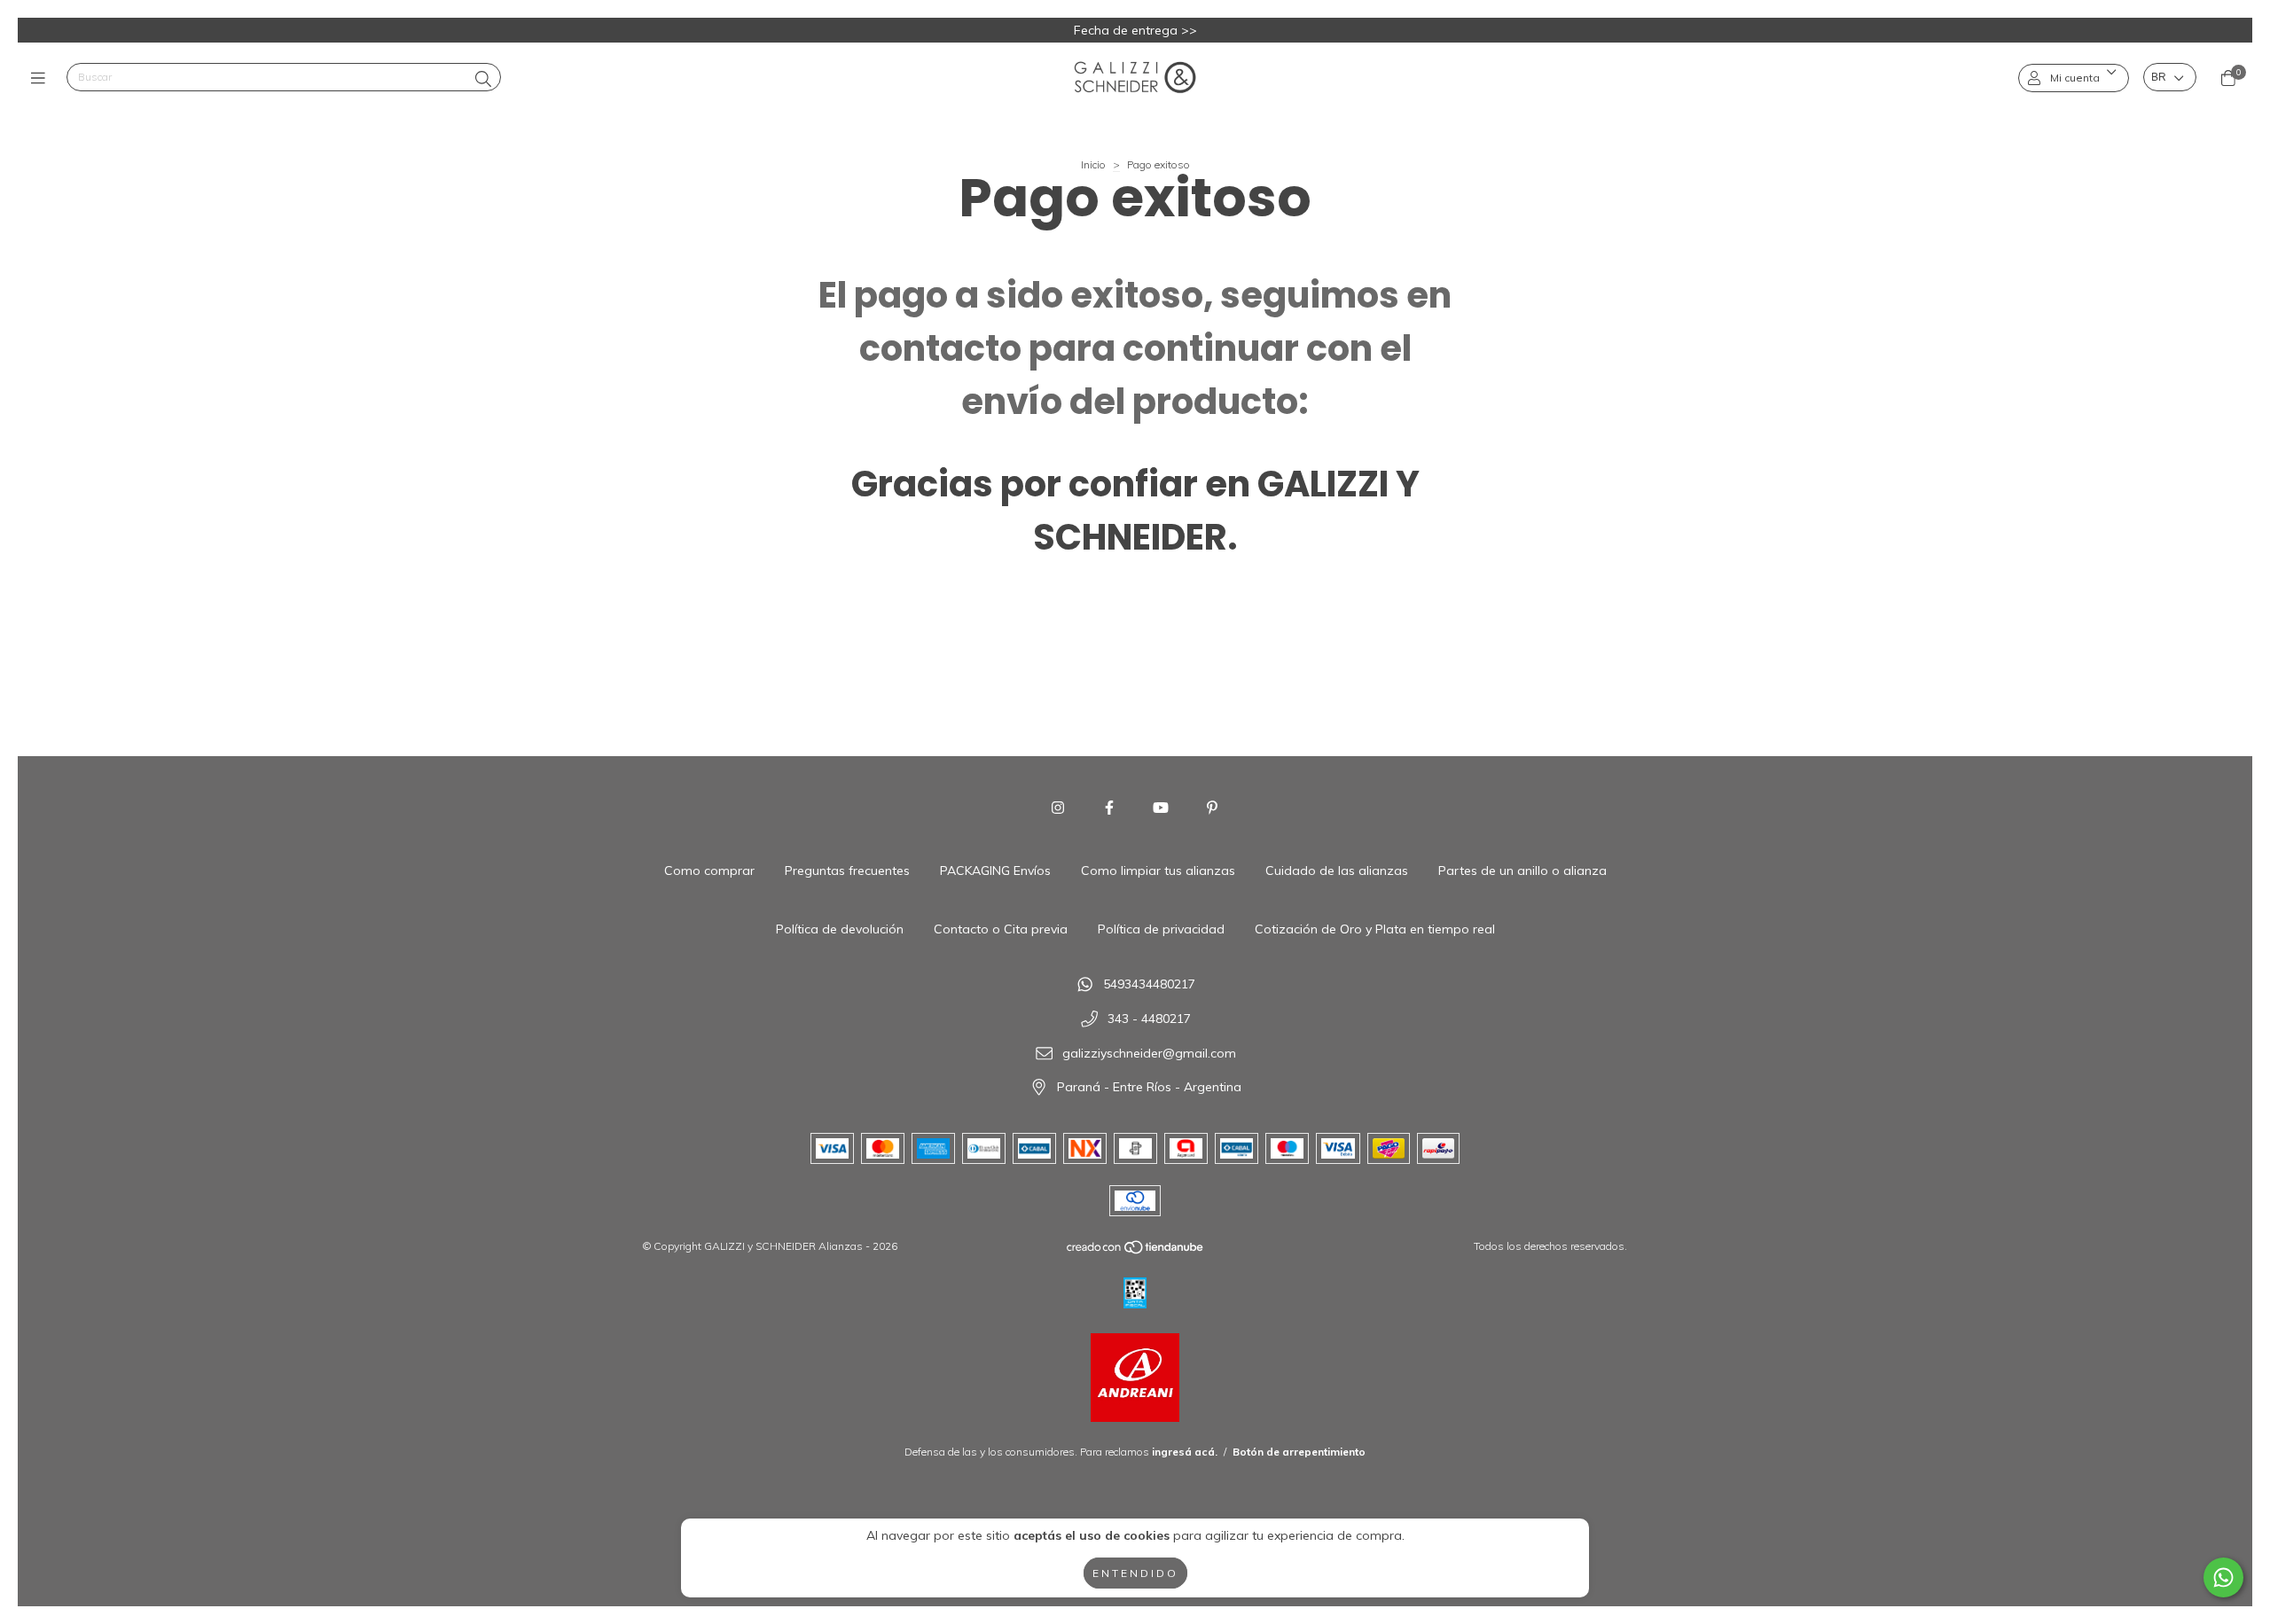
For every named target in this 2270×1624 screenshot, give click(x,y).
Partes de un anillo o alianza (1522, 871)
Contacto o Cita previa (1001, 929)
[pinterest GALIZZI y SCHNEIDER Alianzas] (1212, 808)
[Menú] (42, 78)
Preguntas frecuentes (847, 871)
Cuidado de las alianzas (1337, 871)
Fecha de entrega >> (1135, 30)
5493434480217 (1149, 985)
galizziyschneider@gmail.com (1149, 1053)
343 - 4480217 (1149, 1019)
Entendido (1135, 1573)
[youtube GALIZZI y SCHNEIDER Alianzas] (1161, 808)
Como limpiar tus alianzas (1158, 871)
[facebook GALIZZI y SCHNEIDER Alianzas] (1109, 808)
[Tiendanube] (1136, 1251)
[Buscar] (483, 79)
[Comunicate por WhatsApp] (2223, 1577)
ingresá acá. (1185, 1452)
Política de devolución (840, 929)
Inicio (1093, 164)
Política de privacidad (1161, 929)
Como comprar (709, 871)
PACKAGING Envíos (995, 871)
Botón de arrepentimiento (1299, 1452)
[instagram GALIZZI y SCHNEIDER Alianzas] (1058, 808)
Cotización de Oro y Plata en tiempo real (1375, 929)
